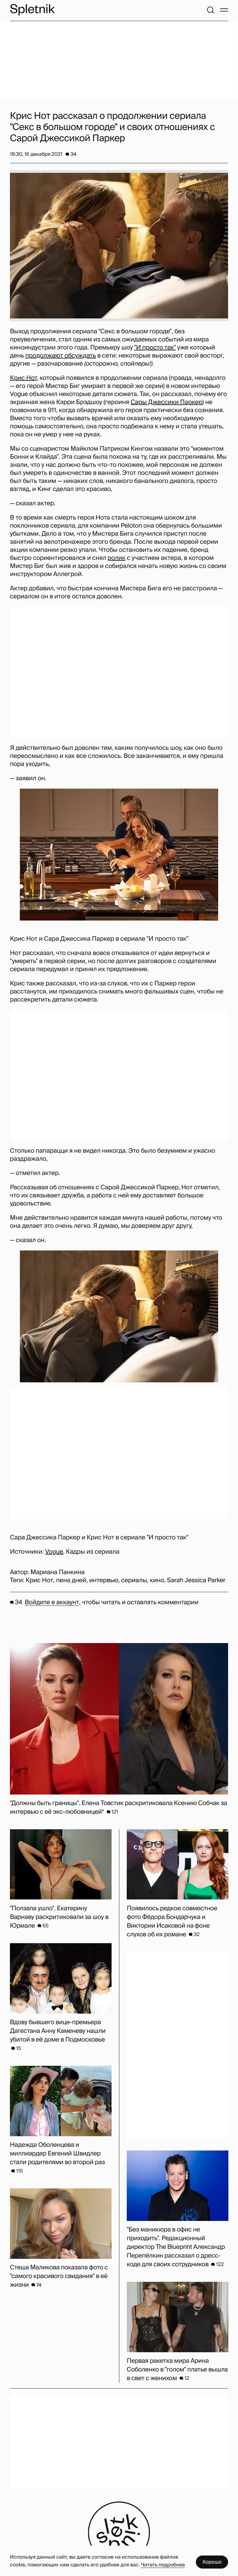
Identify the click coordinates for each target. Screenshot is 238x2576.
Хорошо (212, 2562)
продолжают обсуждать (61, 356)
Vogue (54, 1552)
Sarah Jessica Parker (196, 1580)
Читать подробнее (163, 2565)
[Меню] (224, 10)
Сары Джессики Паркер (166, 402)
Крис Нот (23, 378)
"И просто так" (155, 348)
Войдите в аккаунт (52, 1602)
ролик (117, 558)
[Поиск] (210, 10)
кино (157, 1580)
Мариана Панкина (57, 1572)
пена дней (71, 1580)
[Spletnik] (32, 10)
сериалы (134, 1580)
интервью (104, 1580)
